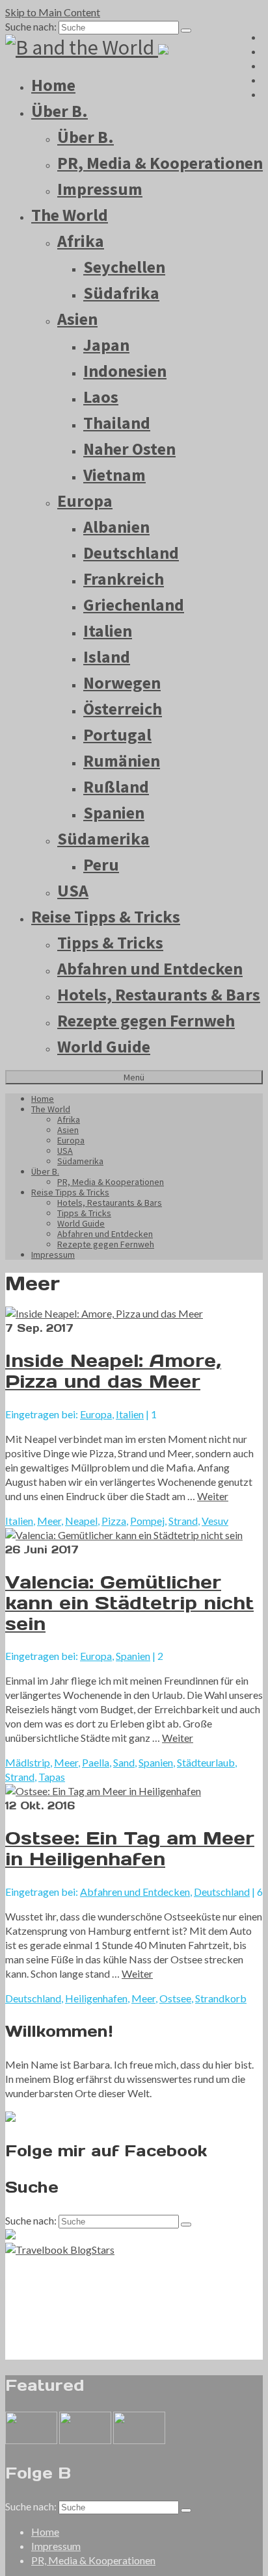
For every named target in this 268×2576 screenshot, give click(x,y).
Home (53, 85)
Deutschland (131, 553)
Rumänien (122, 760)
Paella (96, 1762)
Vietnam (114, 475)
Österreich (123, 708)
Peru (101, 864)
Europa (85, 501)
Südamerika (103, 838)
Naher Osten (129, 449)
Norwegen (122, 682)
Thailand (117, 423)
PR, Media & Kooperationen (160, 163)
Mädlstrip (28, 1762)
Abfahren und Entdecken (150, 968)
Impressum (100, 189)
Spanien (114, 812)
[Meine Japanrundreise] (139, 2440)
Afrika (81, 241)
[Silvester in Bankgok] (85, 2440)
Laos (101, 397)
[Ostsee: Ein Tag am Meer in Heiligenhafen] (134, 1791)
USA (73, 890)
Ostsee (175, 1998)
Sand (124, 1762)
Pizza (114, 1521)
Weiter (213, 1496)
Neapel (81, 1521)
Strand (183, 1521)
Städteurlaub (206, 1762)
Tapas (52, 1777)
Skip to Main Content (53, 12)
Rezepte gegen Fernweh (146, 1020)
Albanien (116, 527)
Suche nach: (31, 26)
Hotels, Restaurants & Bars (159, 994)
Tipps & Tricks (110, 942)
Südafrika (121, 293)
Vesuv (215, 1521)
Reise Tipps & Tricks (106, 916)
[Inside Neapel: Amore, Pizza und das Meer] (134, 1314)
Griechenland (134, 605)
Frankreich (124, 579)
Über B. (60, 111)
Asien (77, 319)
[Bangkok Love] (31, 2440)
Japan (106, 345)
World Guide (104, 1046)
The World (70, 215)
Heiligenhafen (96, 1998)
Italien (108, 631)
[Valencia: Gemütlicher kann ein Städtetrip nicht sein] (134, 1535)
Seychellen (124, 267)
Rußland (116, 786)
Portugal (117, 734)
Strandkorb (221, 1998)
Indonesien (125, 371)
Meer (49, 1521)
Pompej (147, 1521)
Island (107, 657)
